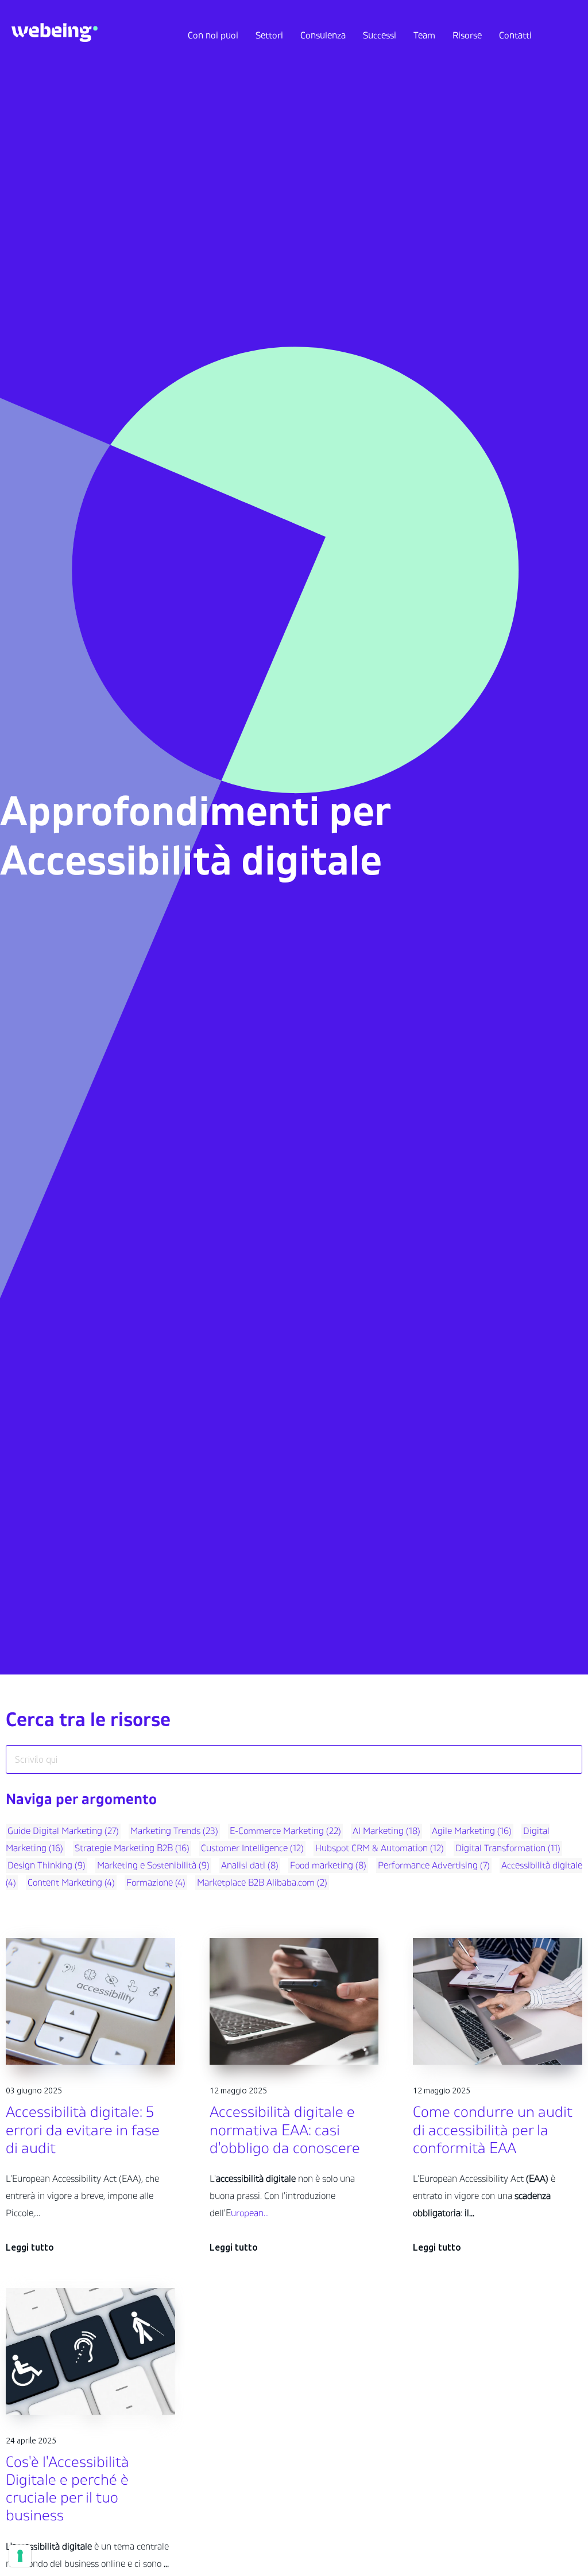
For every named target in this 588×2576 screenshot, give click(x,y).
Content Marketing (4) (71, 1883)
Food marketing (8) (328, 1866)
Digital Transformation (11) (508, 1848)
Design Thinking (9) (47, 1866)
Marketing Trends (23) (174, 1831)
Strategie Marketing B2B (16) (132, 1848)
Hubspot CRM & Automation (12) (380, 1848)
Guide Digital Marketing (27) (63, 1831)
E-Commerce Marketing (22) (285, 1831)
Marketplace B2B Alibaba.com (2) (262, 1883)
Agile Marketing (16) (472, 1831)
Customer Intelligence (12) (252, 1848)
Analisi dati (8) (250, 1866)
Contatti (515, 36)
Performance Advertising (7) (434, 1866)
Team (424, 36)
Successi (380, 36)
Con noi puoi (213, 36)
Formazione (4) (156, 1883)
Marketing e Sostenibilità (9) (153, 1866)
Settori (269, 36)
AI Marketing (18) (386, 1831)
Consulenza (323, 36)
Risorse (467, 36)
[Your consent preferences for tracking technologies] (20, 2556)
